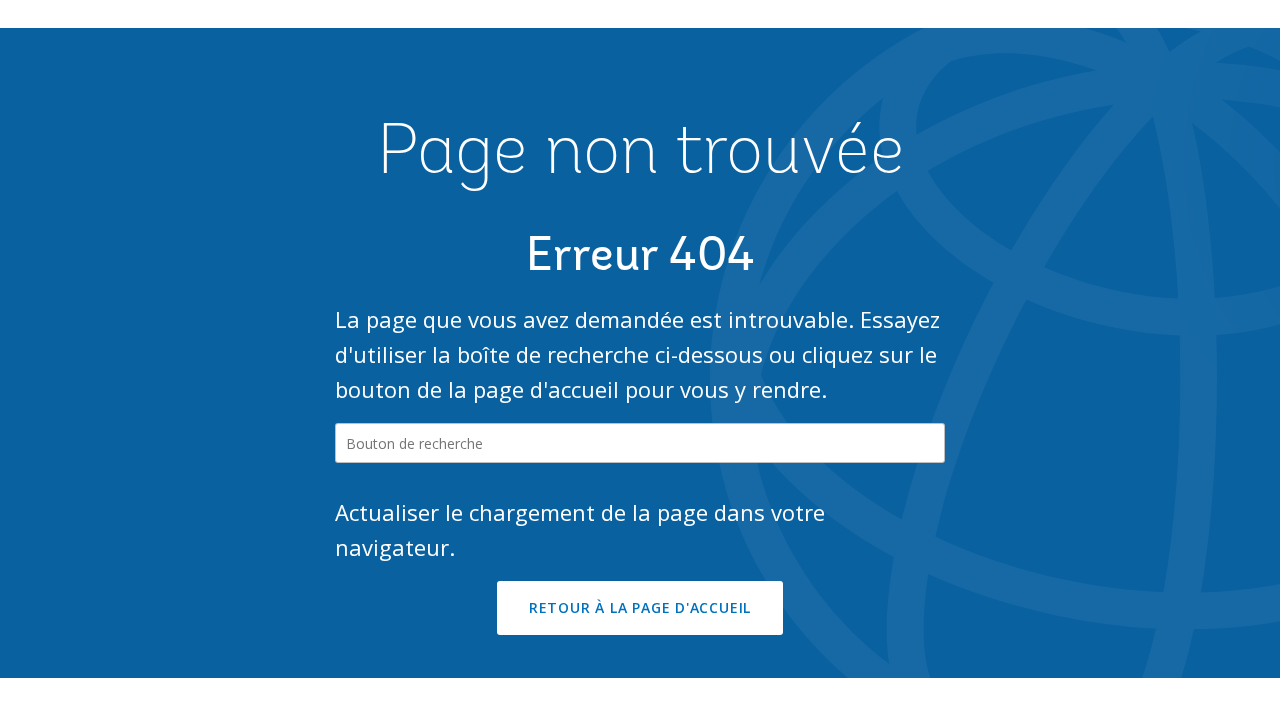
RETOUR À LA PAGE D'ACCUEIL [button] (640, 607)
